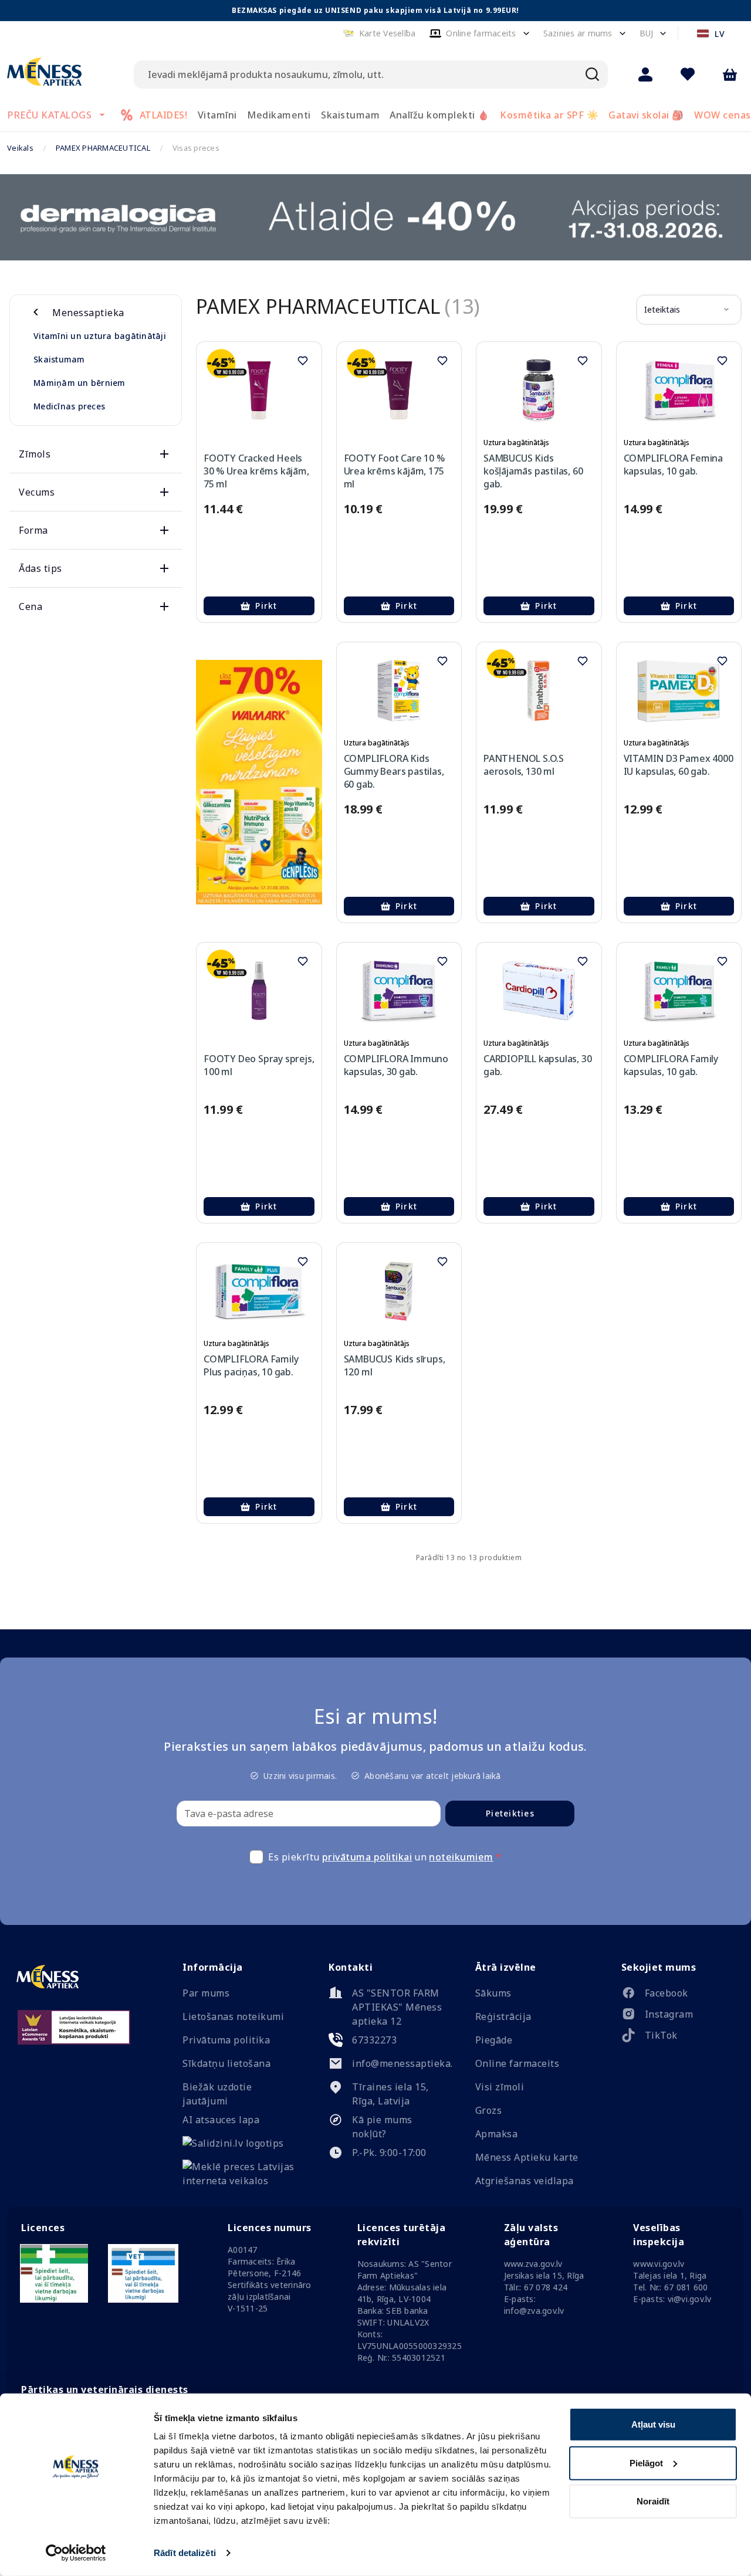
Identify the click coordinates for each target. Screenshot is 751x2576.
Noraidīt (653, 2501)
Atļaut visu (653, 2424)
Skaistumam (59, 359)
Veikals (20, 148)
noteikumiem (461, 1857)
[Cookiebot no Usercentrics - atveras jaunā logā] (76, 2553)
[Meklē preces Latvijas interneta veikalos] (239, 2181)
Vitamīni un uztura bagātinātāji (100, 336)
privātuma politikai (367, 1857)
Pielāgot (646, 2463)
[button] (379, 33)
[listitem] (678, 1995)
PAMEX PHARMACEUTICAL (103, 148)
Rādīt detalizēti (185, 2553)
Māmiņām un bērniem (80, 383)
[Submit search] (593, 74)
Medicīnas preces (69, 406)
